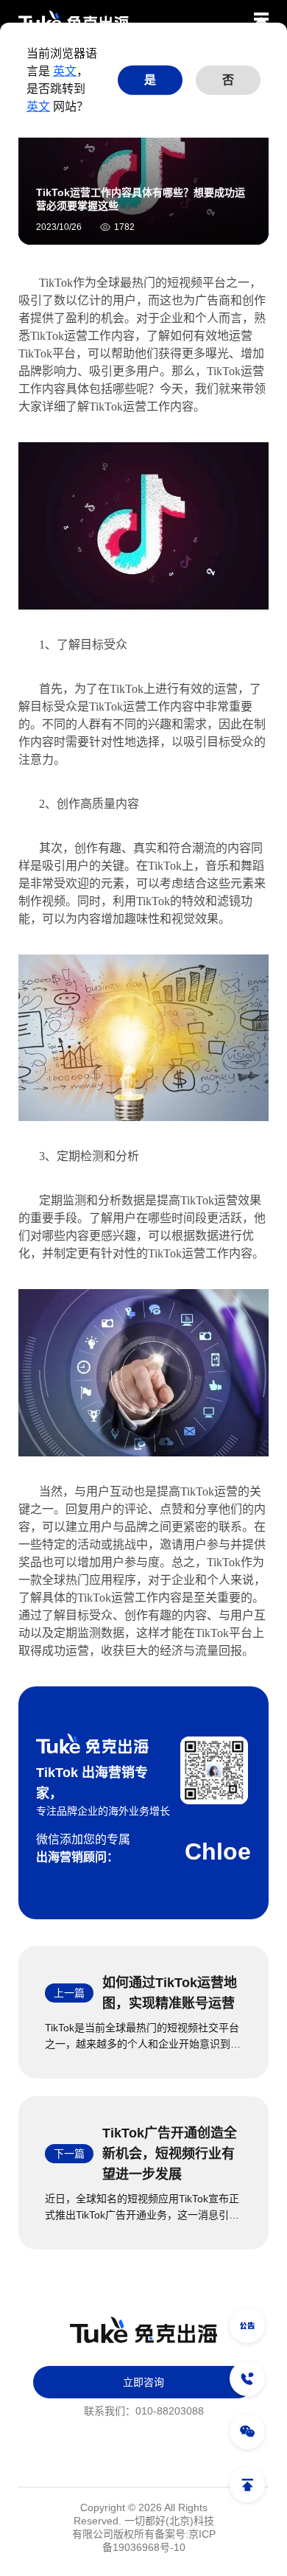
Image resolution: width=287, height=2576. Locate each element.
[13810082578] (247, 2378)
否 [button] (228, 80)
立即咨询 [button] (143, 2382)
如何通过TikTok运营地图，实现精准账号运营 (170, 1993)
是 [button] (150, 80)
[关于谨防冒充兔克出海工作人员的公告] (247, 2325)
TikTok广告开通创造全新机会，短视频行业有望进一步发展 (170, 2154)
